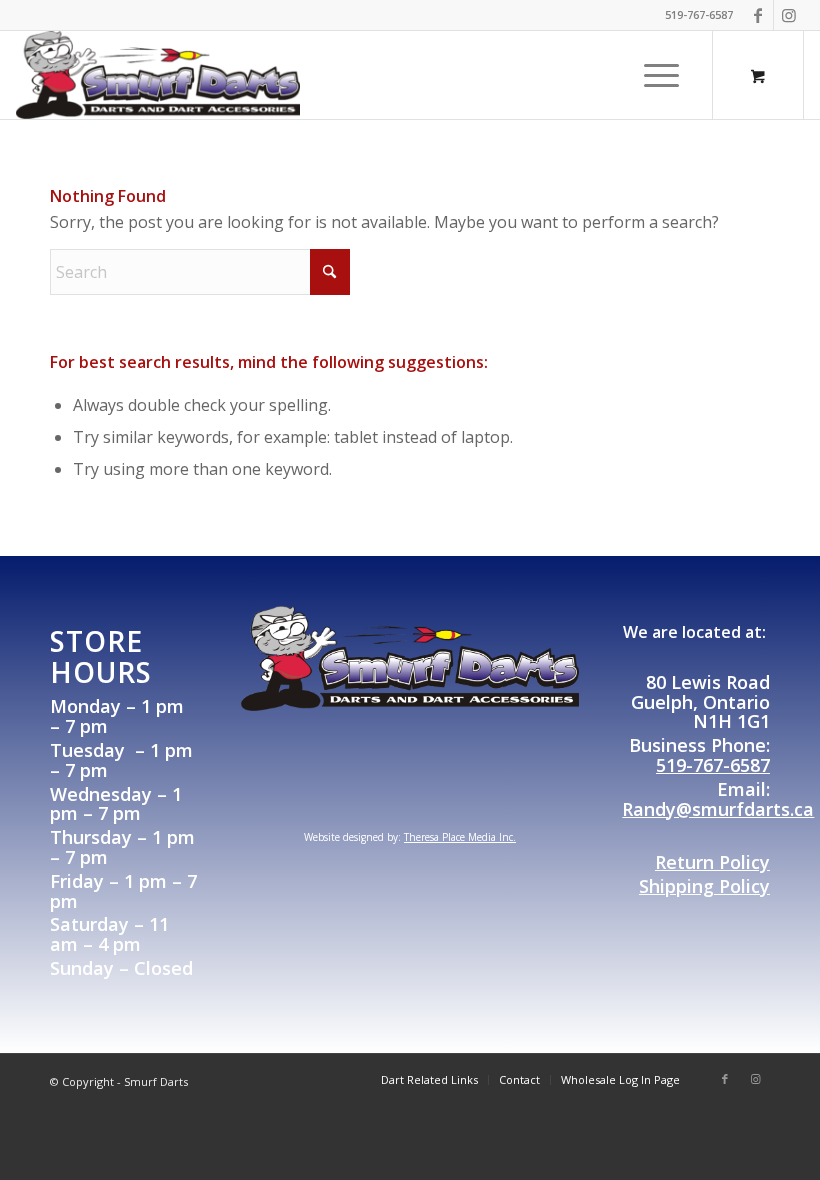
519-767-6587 (713, 765)
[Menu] (656, 75)
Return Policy (712, 862)
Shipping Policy (704, 886)
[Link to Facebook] (758, 15)
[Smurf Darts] (158, 75)
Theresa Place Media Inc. (460, 837)
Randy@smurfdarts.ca (718, 809)
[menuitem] (663, 75)
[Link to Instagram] (789, 15)
